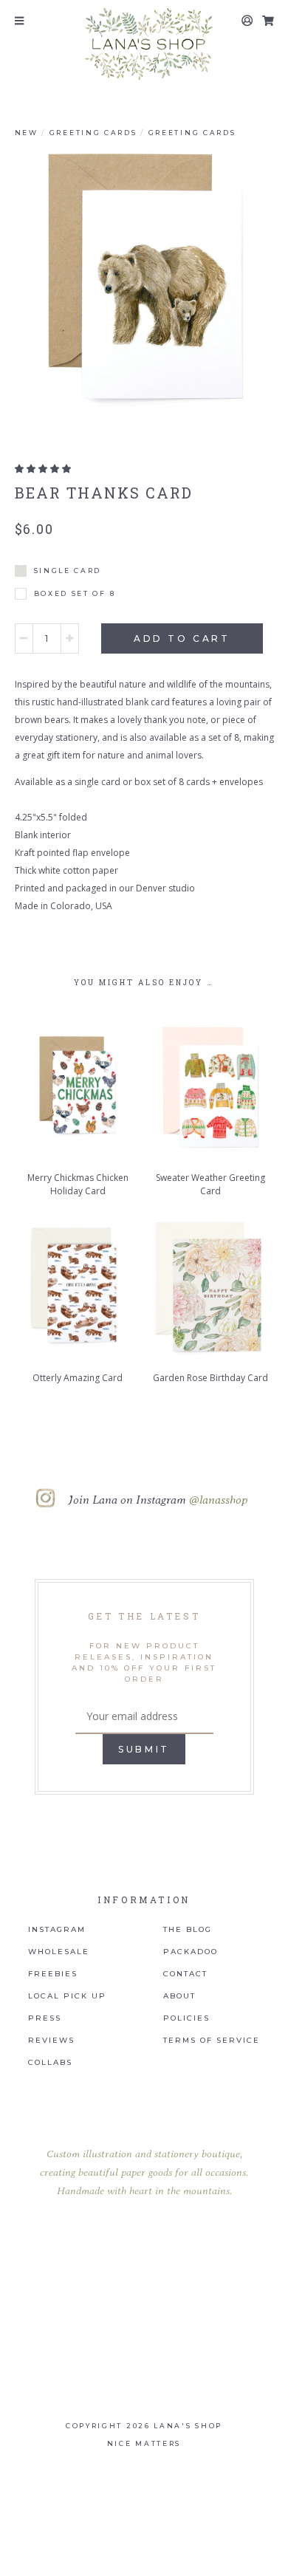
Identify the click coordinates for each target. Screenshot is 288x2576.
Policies (186, 2018)
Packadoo (191, 1952)
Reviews (51, 2041)
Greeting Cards (93, 133)
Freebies (53, 1974)
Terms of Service (212, 2041)
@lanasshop (218, 1499)
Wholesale (59, 1952)
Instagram (57, 1930)
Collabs (50, 2063)
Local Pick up (67, 1996)
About (179, 1996)
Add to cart (182, 638)
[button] (43, 469)
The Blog (188, 1930)
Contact (185, 1974)
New (27, 133)
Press (45, 2018)
